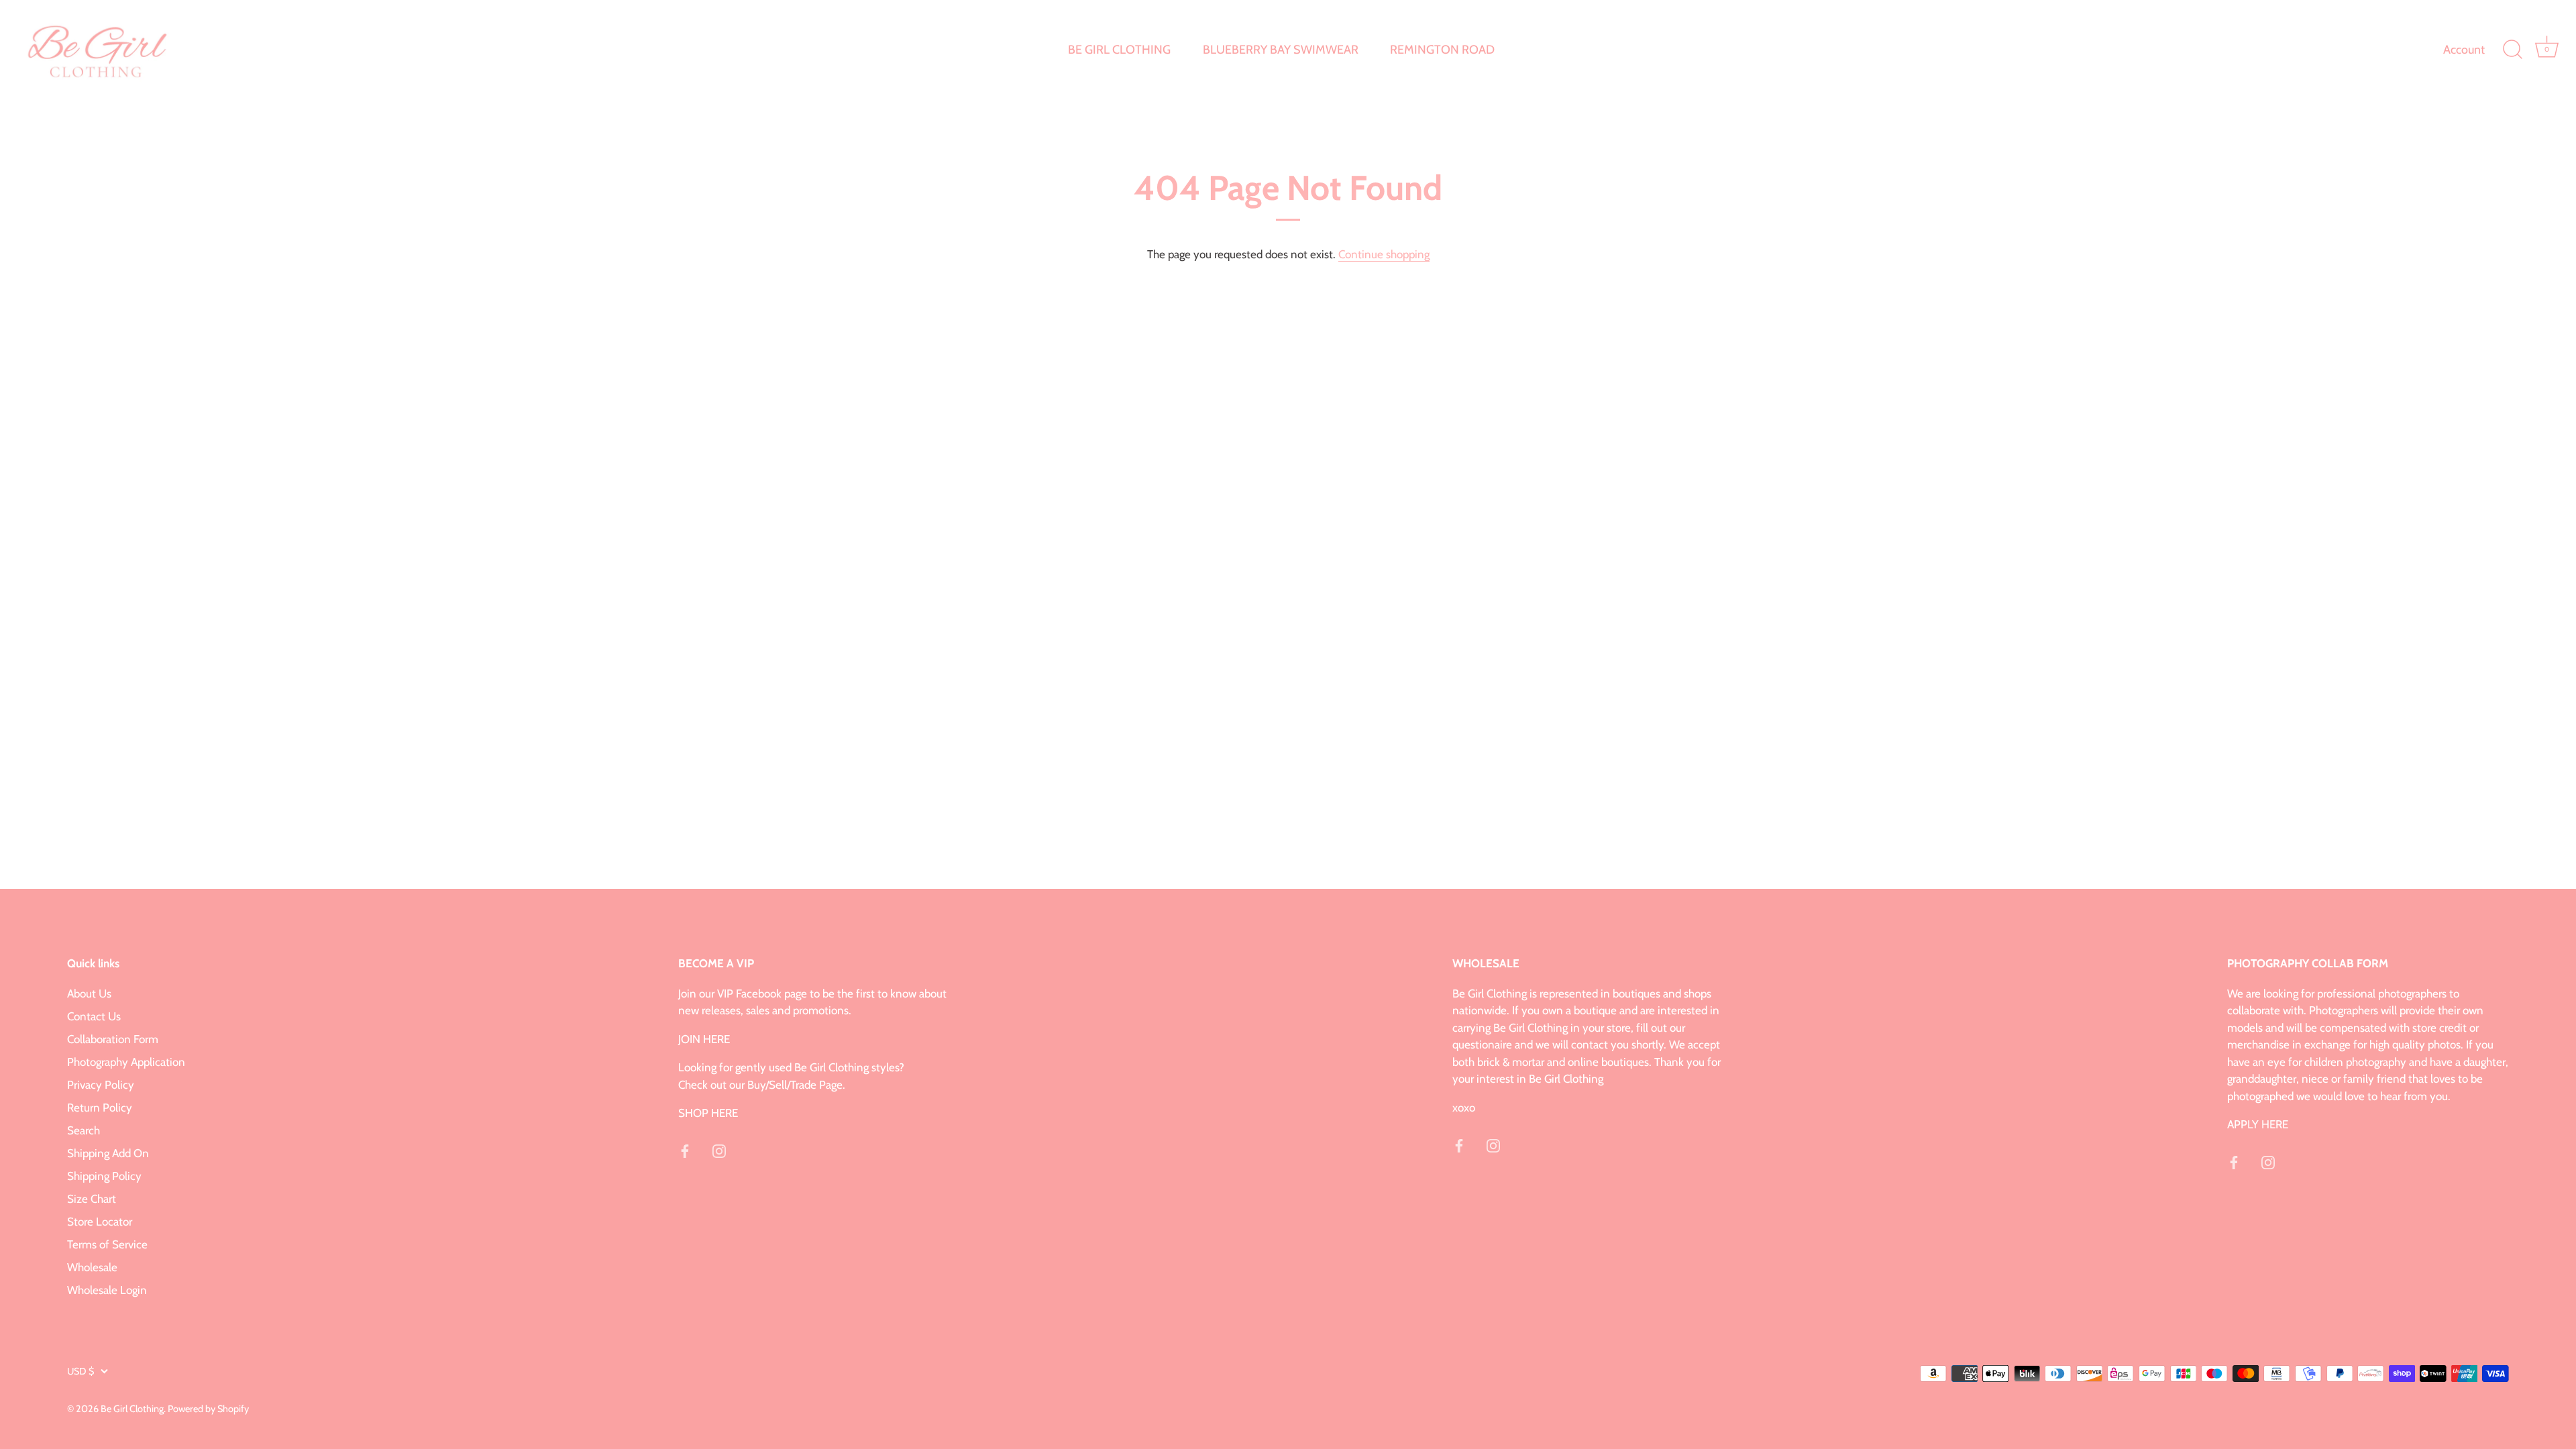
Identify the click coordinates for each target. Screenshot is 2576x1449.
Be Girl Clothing (132, 1409)
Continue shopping (1384, 254)
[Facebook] (685, 1150)
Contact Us (94, 1016)
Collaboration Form (113, 1039)
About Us (89, 994)
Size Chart (92, 1199)
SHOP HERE (708, 1113)
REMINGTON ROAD (1442, 50)
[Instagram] (719, 1150)
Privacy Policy (101, 1085)
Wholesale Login (107, 1290)
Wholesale (92, 1267)
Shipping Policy (104, 1176)
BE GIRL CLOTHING (1119, 50)
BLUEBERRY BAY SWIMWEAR (1281, 50)
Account (2464, 50)
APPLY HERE (2258, 1124)
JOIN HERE (704, 1039)
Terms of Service (107, 1244)
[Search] (2512, 50)
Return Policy (100, 1108)
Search (84, 1130)
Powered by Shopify (208, 1409)
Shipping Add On (108, 1153)
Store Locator (100, 1222)
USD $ (80, 1371)
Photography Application (126, 1062)
